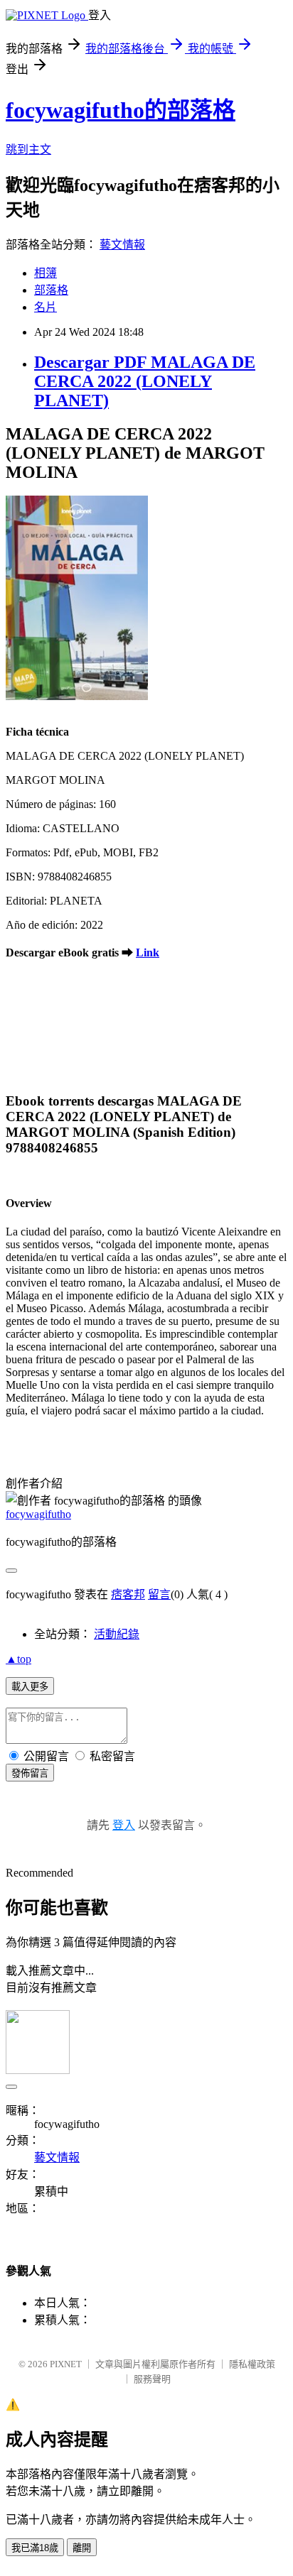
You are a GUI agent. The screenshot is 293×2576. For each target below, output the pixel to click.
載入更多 (30, 1687)
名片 (46, 307)
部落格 (51, 290)
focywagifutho (38, 1514)
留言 (159, 1594)
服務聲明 (152, 2379)
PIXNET (66, 2364)
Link (148, 953)
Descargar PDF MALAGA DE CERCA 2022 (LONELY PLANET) (145, 381)
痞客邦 (128, 1594)
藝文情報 (122, 245)
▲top (18, 1659)
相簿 (46, 273)
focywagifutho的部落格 (121, 110)
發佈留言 (30, 1773)
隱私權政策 (252, 2364)
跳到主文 (28, 149)
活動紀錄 (117, 1634)
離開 (82, 2548)
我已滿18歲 (35, 2548)
